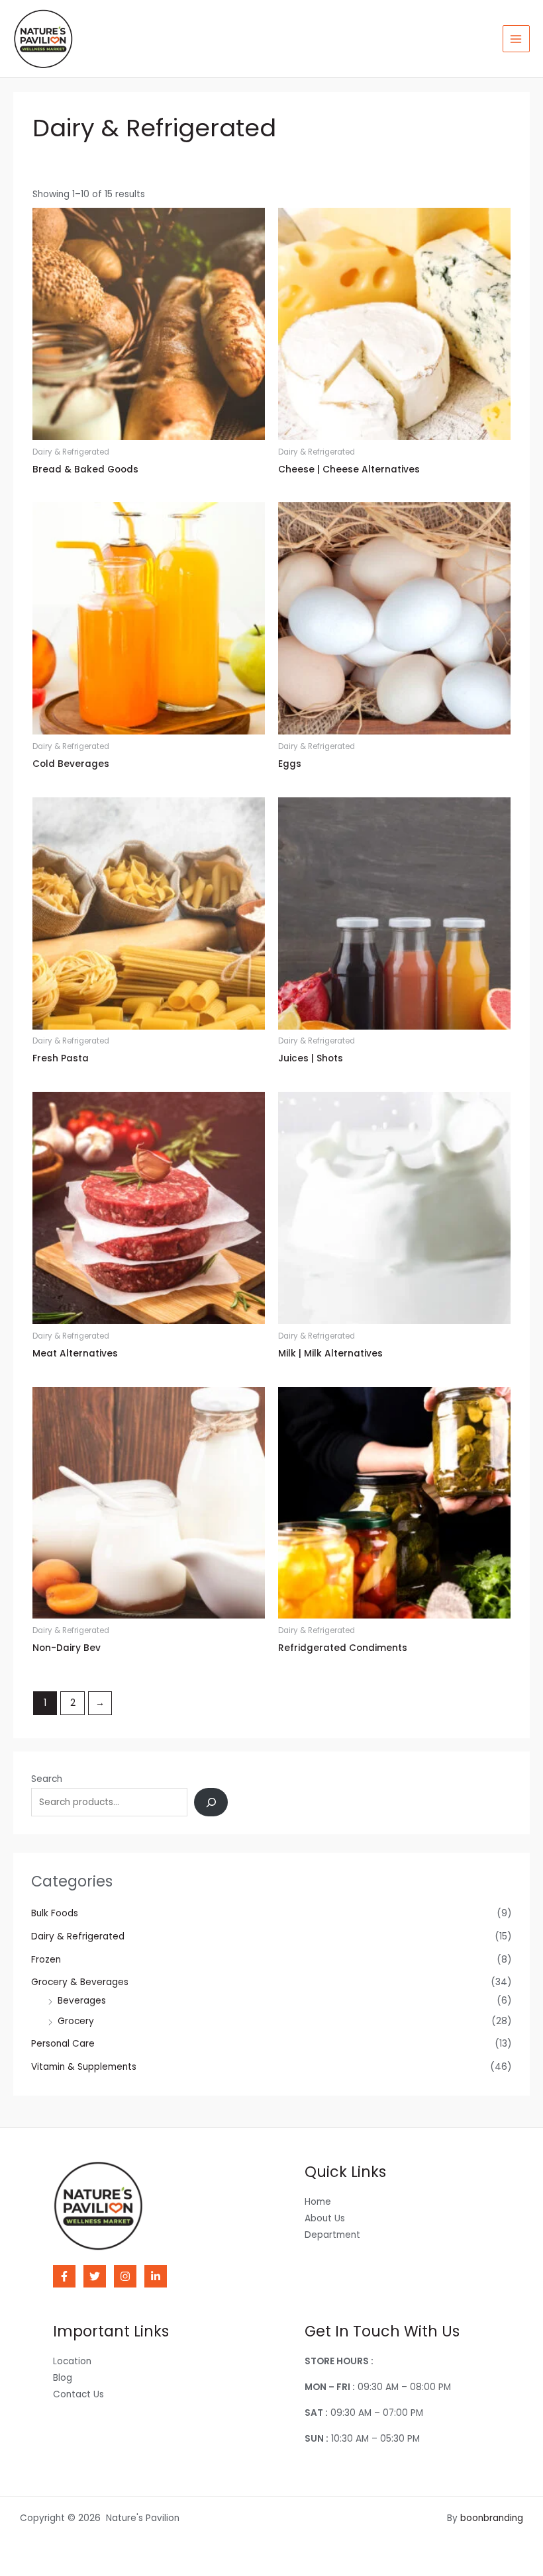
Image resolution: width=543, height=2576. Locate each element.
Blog (63, 2378)
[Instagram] (125, 2276)
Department (332, 2235)
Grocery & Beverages (80, 1982)
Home (318, 2202)
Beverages (82, 2001)
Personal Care (63, 2044)
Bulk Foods (55, 1913)
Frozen (46, 1960)
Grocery (76, 2021)
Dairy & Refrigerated (78, 1936)
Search (47, 1779)
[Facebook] (64, 2276)
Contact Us (78, 2394)
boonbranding (492, 2518)
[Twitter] (95, 2276)
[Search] (211, 1802)
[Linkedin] (156, 2276)
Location (72, 2361)
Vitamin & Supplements (84, 2067)
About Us (325, 2218)
